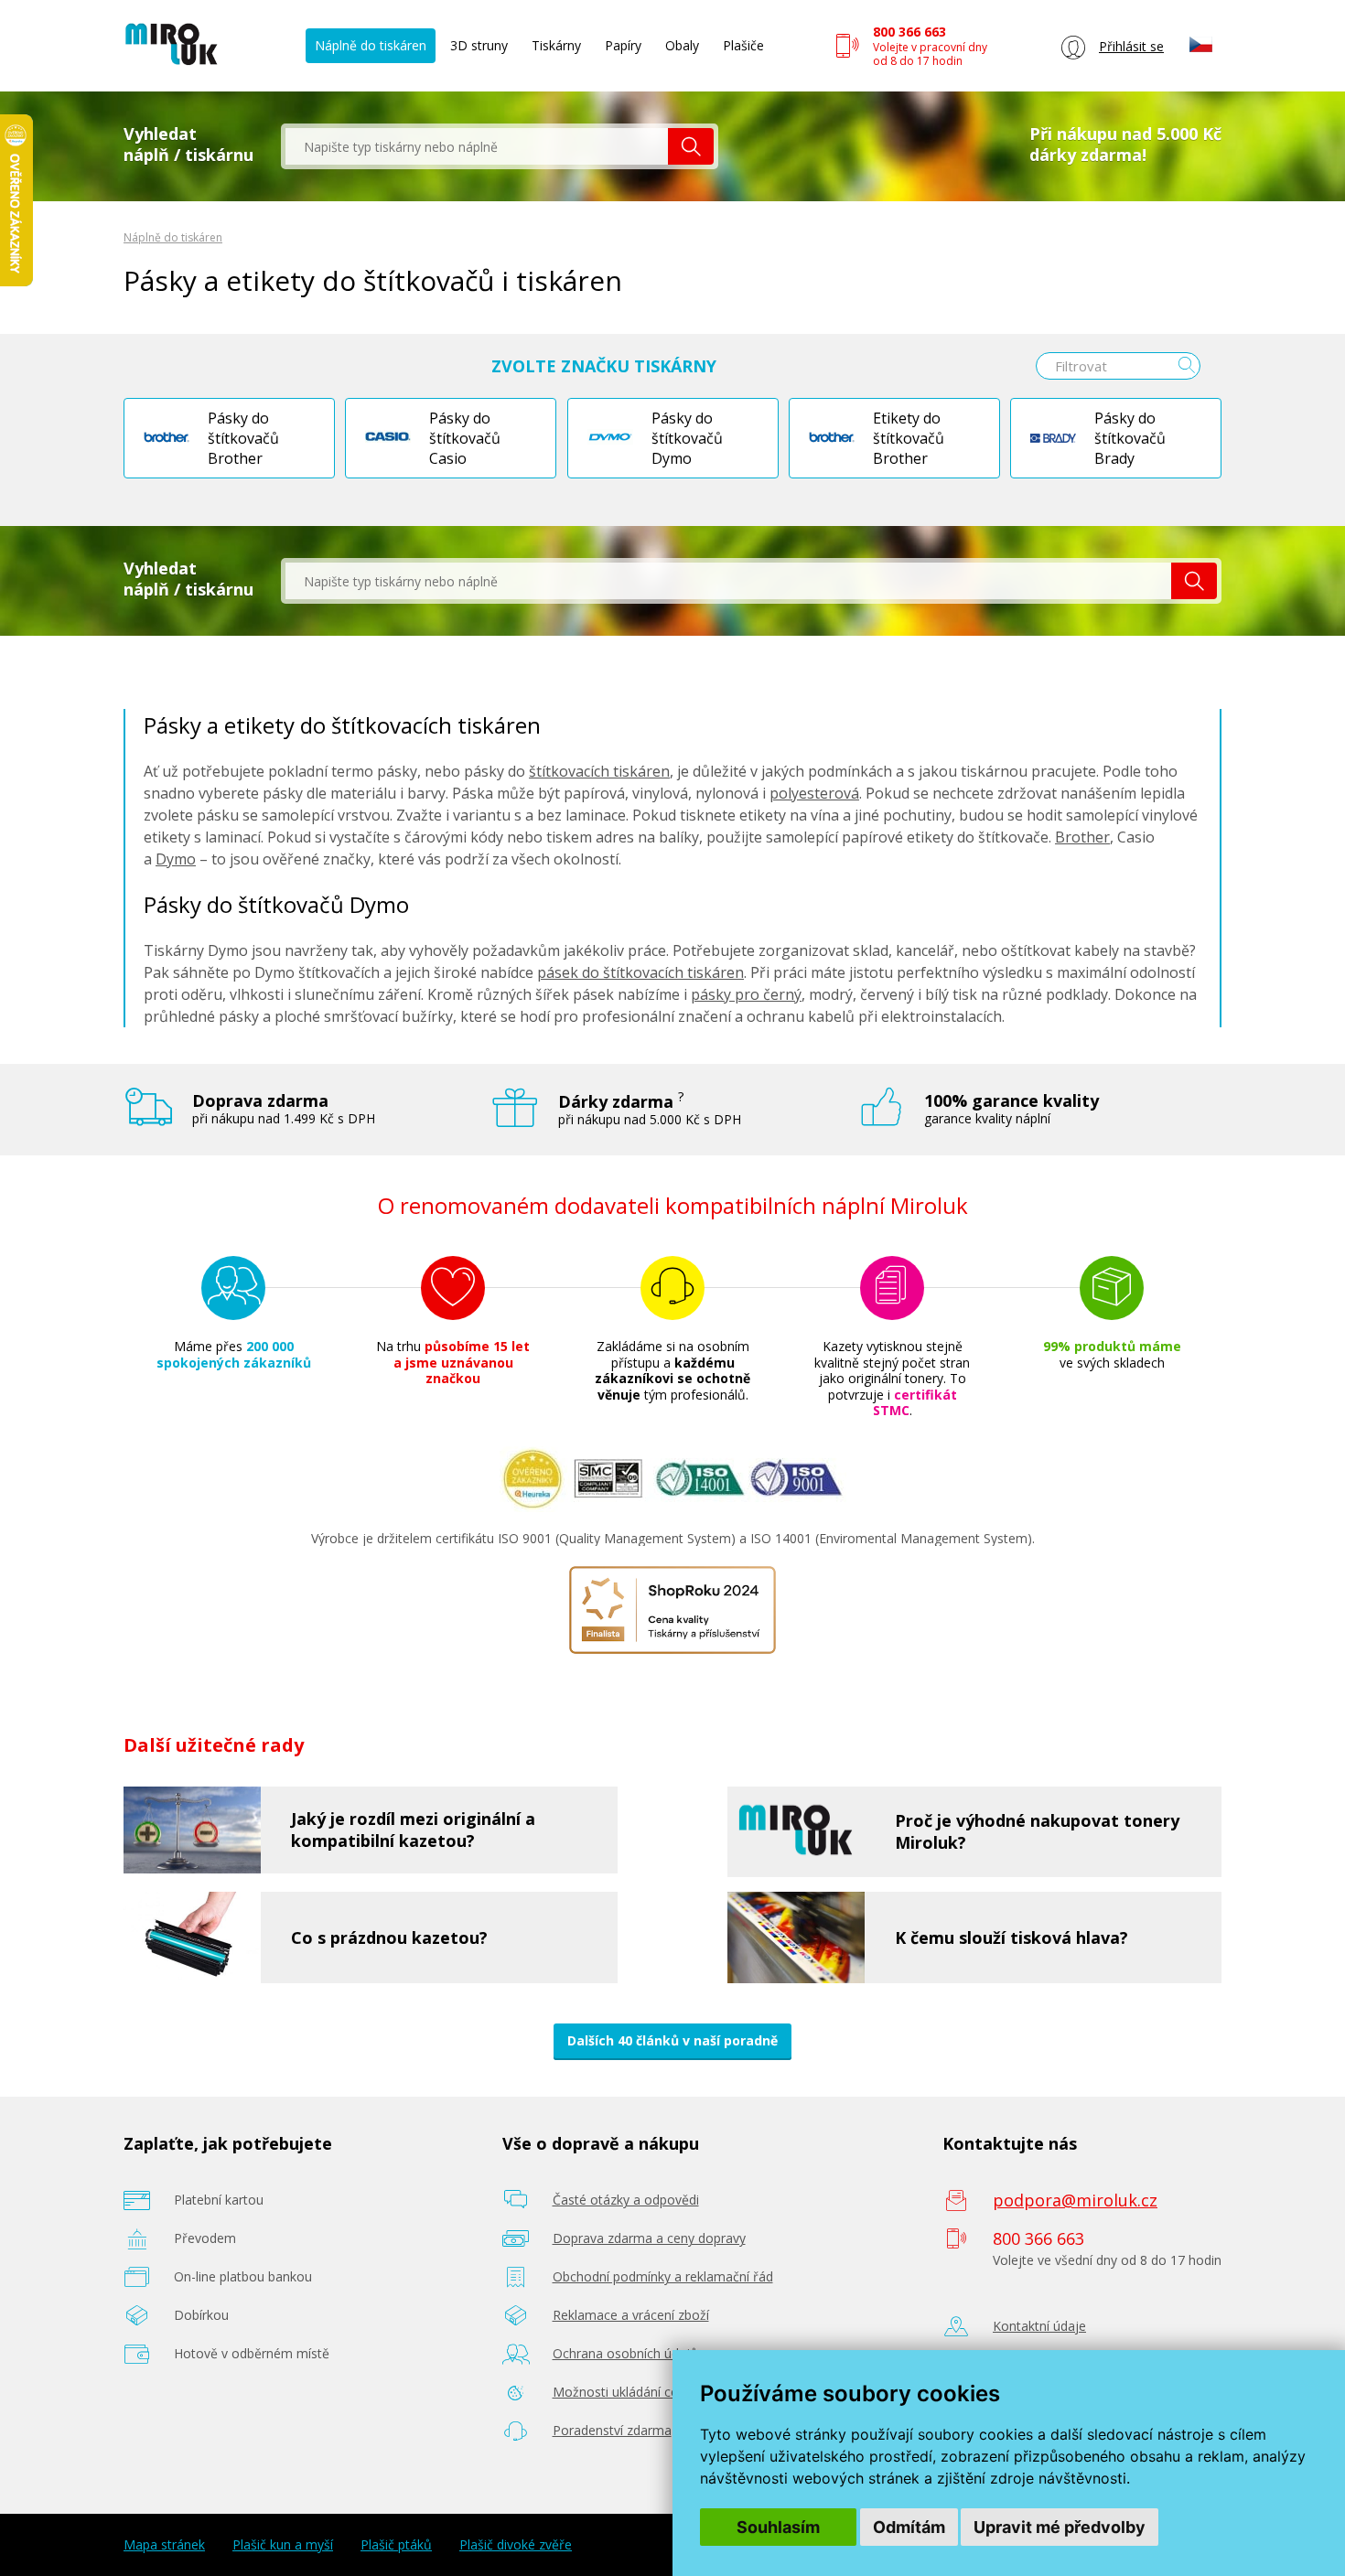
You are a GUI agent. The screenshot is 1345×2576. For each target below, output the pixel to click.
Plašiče (743, 45)
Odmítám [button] (909, 2527)
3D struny (479, 45)
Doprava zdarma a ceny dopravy (649, 2238)
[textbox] (477, 146)
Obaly (682, 45)
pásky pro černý (746, 994)
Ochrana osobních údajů (625, 2353)
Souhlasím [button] (778, 2527)
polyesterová (814, 793)
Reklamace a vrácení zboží (631, 2315)
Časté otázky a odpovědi (626, 2200)
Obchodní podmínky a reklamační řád (663, 2276)
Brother (1082, 837)
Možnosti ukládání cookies (631, 2392)
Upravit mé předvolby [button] (1060, 2527)
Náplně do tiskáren (371, 45)
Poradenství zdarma (612, 2430)
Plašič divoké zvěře (516, 2545)
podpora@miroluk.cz (1075, 2200)
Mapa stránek (164, 2545)
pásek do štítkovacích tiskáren (640, 972)
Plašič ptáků (396, 2545)
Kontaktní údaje (1039, 2326)
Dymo (176, 859)
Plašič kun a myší (283, 2545)
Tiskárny (556, 45)
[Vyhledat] (691, 146)
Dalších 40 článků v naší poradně (672, 2040)
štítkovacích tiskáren (599, 771)
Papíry (623, 45)
